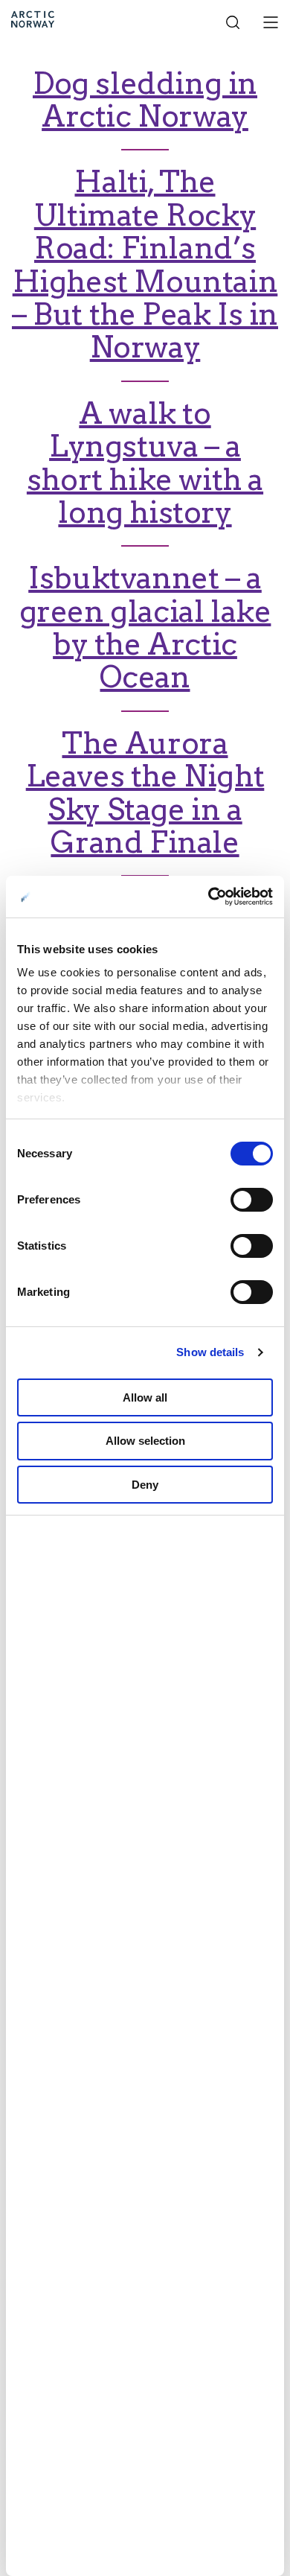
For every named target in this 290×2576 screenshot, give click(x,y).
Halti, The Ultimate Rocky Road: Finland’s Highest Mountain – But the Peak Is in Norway (145, 264)
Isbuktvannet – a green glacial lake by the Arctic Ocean (145, 627)
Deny (145, 1485)
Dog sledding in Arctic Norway (145, 100)
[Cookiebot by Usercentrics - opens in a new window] (209, 897)
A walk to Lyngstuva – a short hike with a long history (145, 463)
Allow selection (145, 1441)
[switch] (252, 1200)
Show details (210, 1352)
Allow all (145, 1397)
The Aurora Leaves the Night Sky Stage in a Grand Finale (145, 793)
